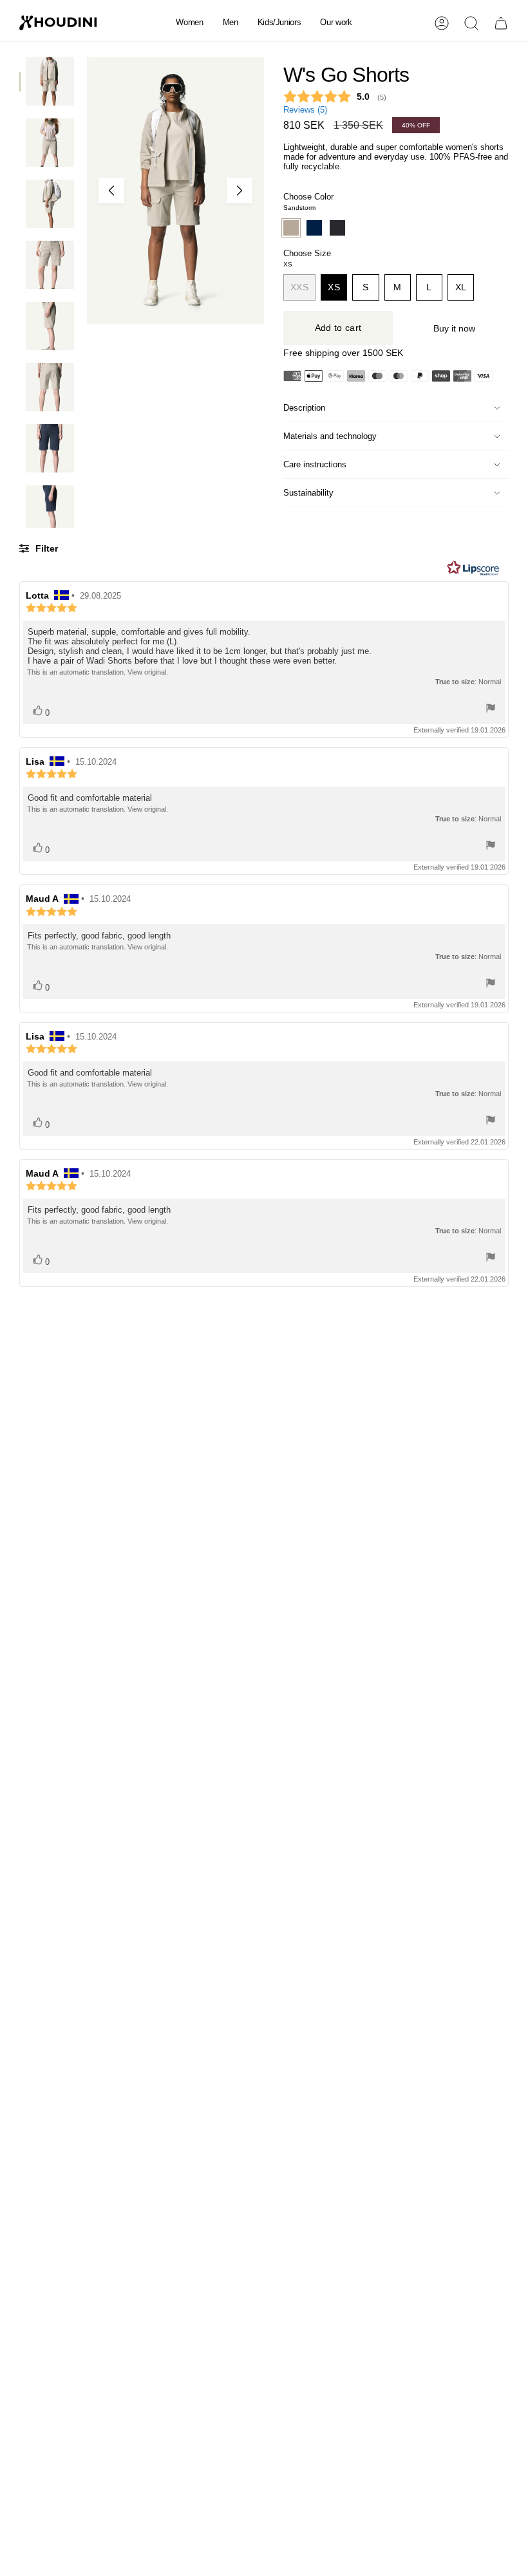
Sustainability (308, 493)
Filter (45, 548)
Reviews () (305, 110)
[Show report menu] (491, 709)
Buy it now (454, 328)
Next (240, 191)
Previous (111, 191)
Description (304, 408)
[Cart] (501, 23)
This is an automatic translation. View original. (98, 672)
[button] (189, 23)
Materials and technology (330, 436)
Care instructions (315, 464)
